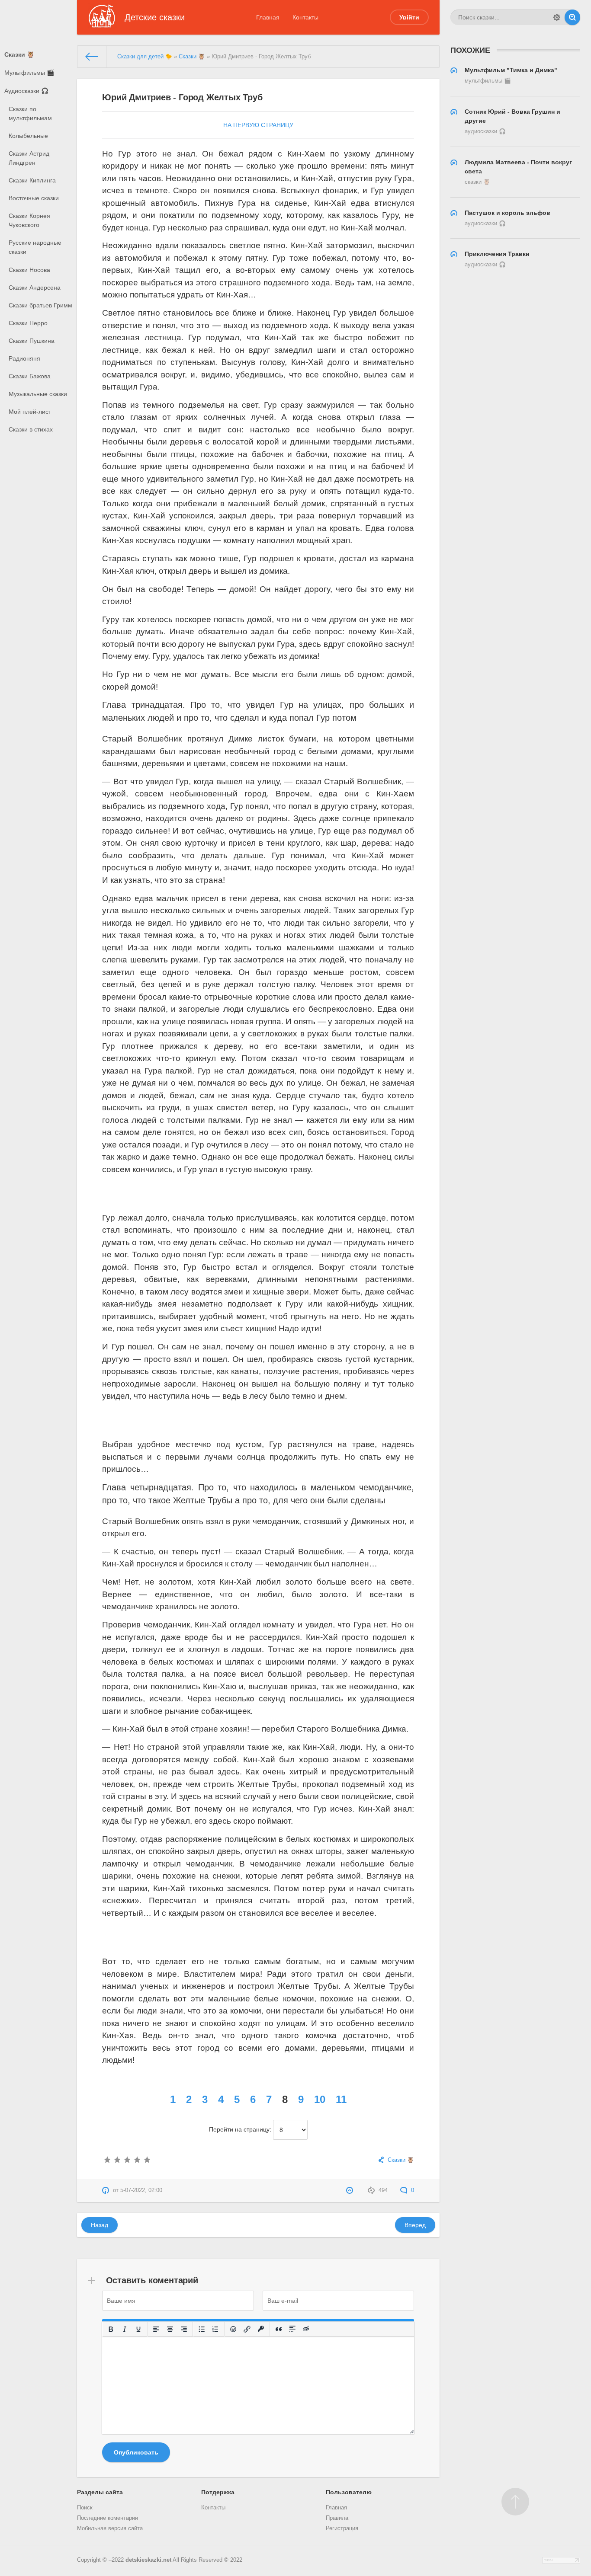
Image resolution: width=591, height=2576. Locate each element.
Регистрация (342, 2528)
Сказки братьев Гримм (40, 305)
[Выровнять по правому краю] (184, 2329)
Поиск (85, 2508)
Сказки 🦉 (19, 54)
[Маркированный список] (202, 2329)
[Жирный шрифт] (111, 2329)
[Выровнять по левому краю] (157, 2329)
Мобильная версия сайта (110, 2528)
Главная (268, 17)
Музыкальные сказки (38, 394)
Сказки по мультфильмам (30, 113)
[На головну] (92, 57)
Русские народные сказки (35, 247)
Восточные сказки (34, 198)
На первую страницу (258, 125)
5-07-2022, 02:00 (141, 2190)
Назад (100, 2225)
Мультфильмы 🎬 (29, 73)
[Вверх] (515, 2502)
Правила (337, 2518)
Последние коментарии (108, 2518)
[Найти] (572, 17)
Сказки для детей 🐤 (145, 57)
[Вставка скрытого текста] (307, 2329)
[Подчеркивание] (139, 2329)
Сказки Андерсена (35, 288)
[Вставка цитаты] (279, 2329)
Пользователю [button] (349, 2492)
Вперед (415, 2225)
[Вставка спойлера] (293, 2329)
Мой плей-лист (30, 412)
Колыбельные (28, 136)
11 (341, 2099)
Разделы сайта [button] (100, 2492)
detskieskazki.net (148, 2560)
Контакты (305, 17)
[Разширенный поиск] (557, 17)
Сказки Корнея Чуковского (29, 220)
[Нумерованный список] (216, 2329)
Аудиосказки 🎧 (26, 91)
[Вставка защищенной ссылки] (261, 2329)
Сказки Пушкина (32, 341)
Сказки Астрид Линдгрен (29, 158)
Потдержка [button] (218, 2492)
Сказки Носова (29, 270)
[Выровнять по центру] (170, 2329)
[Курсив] (125, 2329)
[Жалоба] (351, 2190)
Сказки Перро (28, 323)
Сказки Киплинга (32, 180)
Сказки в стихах (31, 429)
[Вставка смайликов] (234, 2329)
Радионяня (24, 358)
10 (320, 2099)
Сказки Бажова (30, 376)
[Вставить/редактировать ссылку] (247, 2329)
